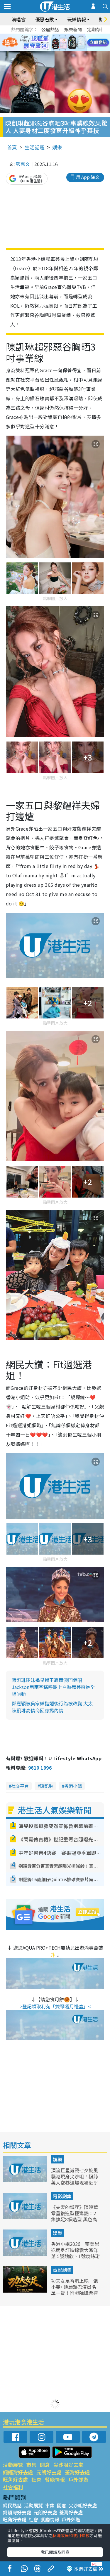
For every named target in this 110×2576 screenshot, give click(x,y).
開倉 (45, 2465)
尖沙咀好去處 (68, 2465)
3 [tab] (54, 36)
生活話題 (35, 147)
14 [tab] (54, 50)
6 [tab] (71, 36)
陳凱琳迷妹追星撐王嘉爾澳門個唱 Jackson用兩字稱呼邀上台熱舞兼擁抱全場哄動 (53, 1687)
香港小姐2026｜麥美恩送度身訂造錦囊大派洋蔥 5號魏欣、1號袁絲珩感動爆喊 (75, 2253)
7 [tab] (42, 43)
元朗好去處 (49, 2472)
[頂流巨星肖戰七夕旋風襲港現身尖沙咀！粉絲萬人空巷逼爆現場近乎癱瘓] (26, 2180)
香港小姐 (73, 1786)
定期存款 (96, 29)
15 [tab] (60, 50)
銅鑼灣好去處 (18, 2472)
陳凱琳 (46, 1786)
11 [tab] (65, 43)
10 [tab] (60, 43)
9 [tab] (54, 43)
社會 (36, 2479)
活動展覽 (13, 2465)
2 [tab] (48, 36)
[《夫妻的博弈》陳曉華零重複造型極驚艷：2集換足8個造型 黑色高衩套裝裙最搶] (26, 2217)
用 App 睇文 (88, 177)
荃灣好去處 (77, 2472)
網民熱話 (12, 2505)
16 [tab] (65, 50)
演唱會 (18, 19)
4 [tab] (60, 36)
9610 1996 (40, 1768)
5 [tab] (65, 36)
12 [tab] (71, 43)
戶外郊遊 (78, 2479)
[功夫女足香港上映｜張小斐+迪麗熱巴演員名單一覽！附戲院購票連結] (26, 2291)
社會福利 (13, 2487)
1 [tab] (42, 36)
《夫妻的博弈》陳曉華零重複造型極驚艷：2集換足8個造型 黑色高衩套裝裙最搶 (75, 2216)
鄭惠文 (23, 164)
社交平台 (20, 1786)
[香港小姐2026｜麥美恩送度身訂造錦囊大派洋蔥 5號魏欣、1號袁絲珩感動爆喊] (26, 2254)
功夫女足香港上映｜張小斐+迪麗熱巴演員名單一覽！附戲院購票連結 (75, 2290)
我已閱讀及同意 (55, 2552)
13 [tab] (48, 50)
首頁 (12, 147)
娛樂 (57, 147)
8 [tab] (48, 43)
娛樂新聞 (73, 29)
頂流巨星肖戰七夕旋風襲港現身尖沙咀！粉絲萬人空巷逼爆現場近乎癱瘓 (75, 2179)
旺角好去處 (15, 2479)
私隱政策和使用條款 (71, 2535)
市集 (31, 2465)
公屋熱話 (50, 29)
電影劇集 (62, 2196)
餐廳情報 (55, 2479)
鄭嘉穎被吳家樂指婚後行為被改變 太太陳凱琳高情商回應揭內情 (52, 1707)
